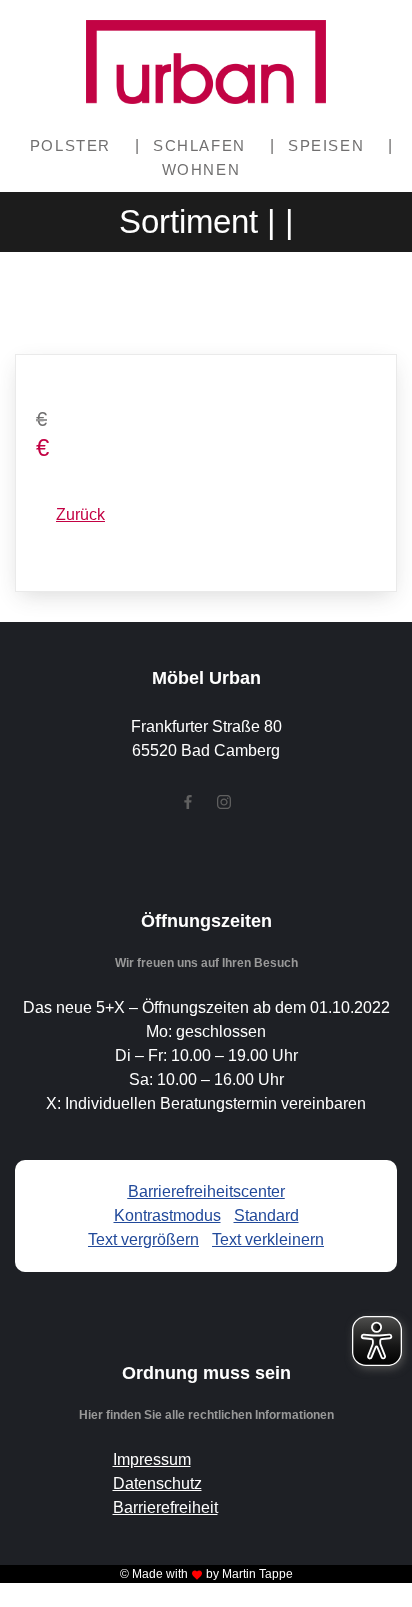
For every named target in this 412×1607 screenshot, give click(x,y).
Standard (266, 1215)
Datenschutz (157, 1483)
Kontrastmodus (167, 1215)
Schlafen (199, 145)
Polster (70, 145)
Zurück (80, 514)
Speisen (326, 145)
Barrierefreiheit (165, 1507)
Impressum (152, 1459)
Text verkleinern (268, 1239)
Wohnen (201, 169)
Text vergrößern (143, 1239)
